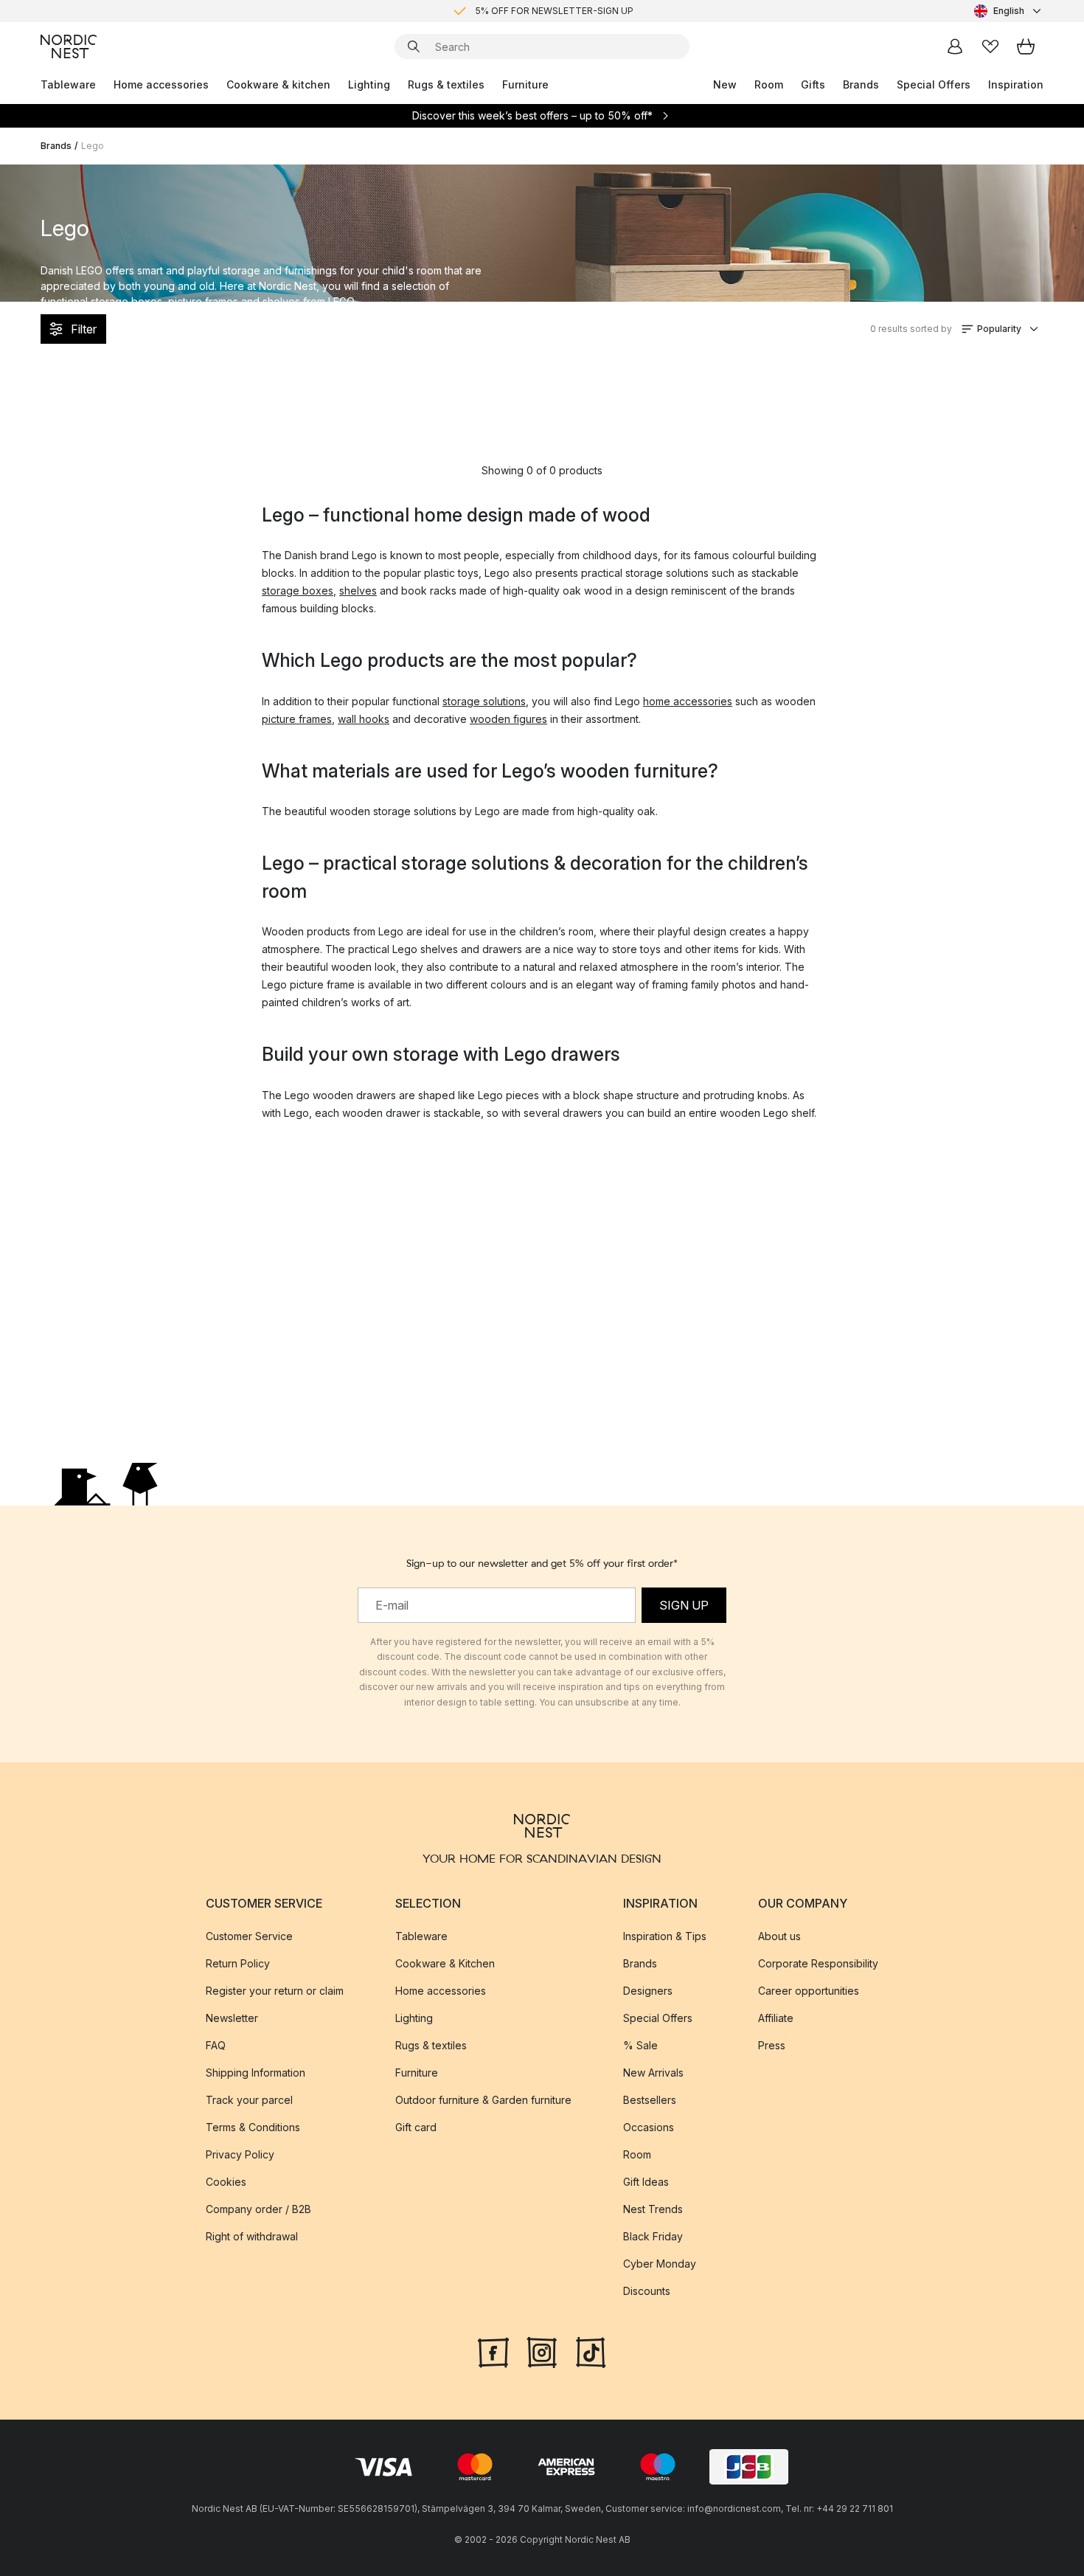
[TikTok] (591, 2350)
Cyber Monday (660, 2263)
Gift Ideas (646, 2181)
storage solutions (484, 701)
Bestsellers (650, 2099)
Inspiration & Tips (665, 1935)
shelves (358, 591)
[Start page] (69, 46)
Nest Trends (653, 2208)
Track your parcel (249, 2099)
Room (769, 84)
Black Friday (653, 2236)
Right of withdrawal (252, 2236)
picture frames (297, 719)
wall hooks (364, 719)
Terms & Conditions (253, 2126)
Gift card (416, 2126)
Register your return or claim (275, 1990)
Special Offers (934, 84)
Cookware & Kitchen (445, 1963)
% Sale (640, 2044)
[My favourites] (990, 46)
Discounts (647, 2290)
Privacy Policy (240, 2154)
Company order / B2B (258, 2208)
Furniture (525, 84)
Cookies (226, 2181)
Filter (84, 329)
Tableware (68, 84)
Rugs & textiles (446, 84)
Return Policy (238, 1963)
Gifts (813, 84)
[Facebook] (493, 2350)
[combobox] (1009, 11)
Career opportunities (809, 1990)
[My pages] (955, 46)
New (725, 84)
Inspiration (1016, 84)
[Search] (414, 46)
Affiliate (776, 2017)
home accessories (688, 701)
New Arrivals (653, 2072)
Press (772, 2044)
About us (779, 1935)
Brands (861, 84)
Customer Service (249, 1935)
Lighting (369, 84)
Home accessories (161, 84)
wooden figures (508, 719)
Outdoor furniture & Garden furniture (483, 2099)
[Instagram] (542, 2350)
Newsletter (232, 2017)
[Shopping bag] (1026, 46)
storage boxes (298, 591)
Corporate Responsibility (818, 1963)
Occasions (649, 2126)
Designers (648, 1990)
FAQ (216, 2044)
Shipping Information (256, 2072)
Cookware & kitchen (278, 84)
